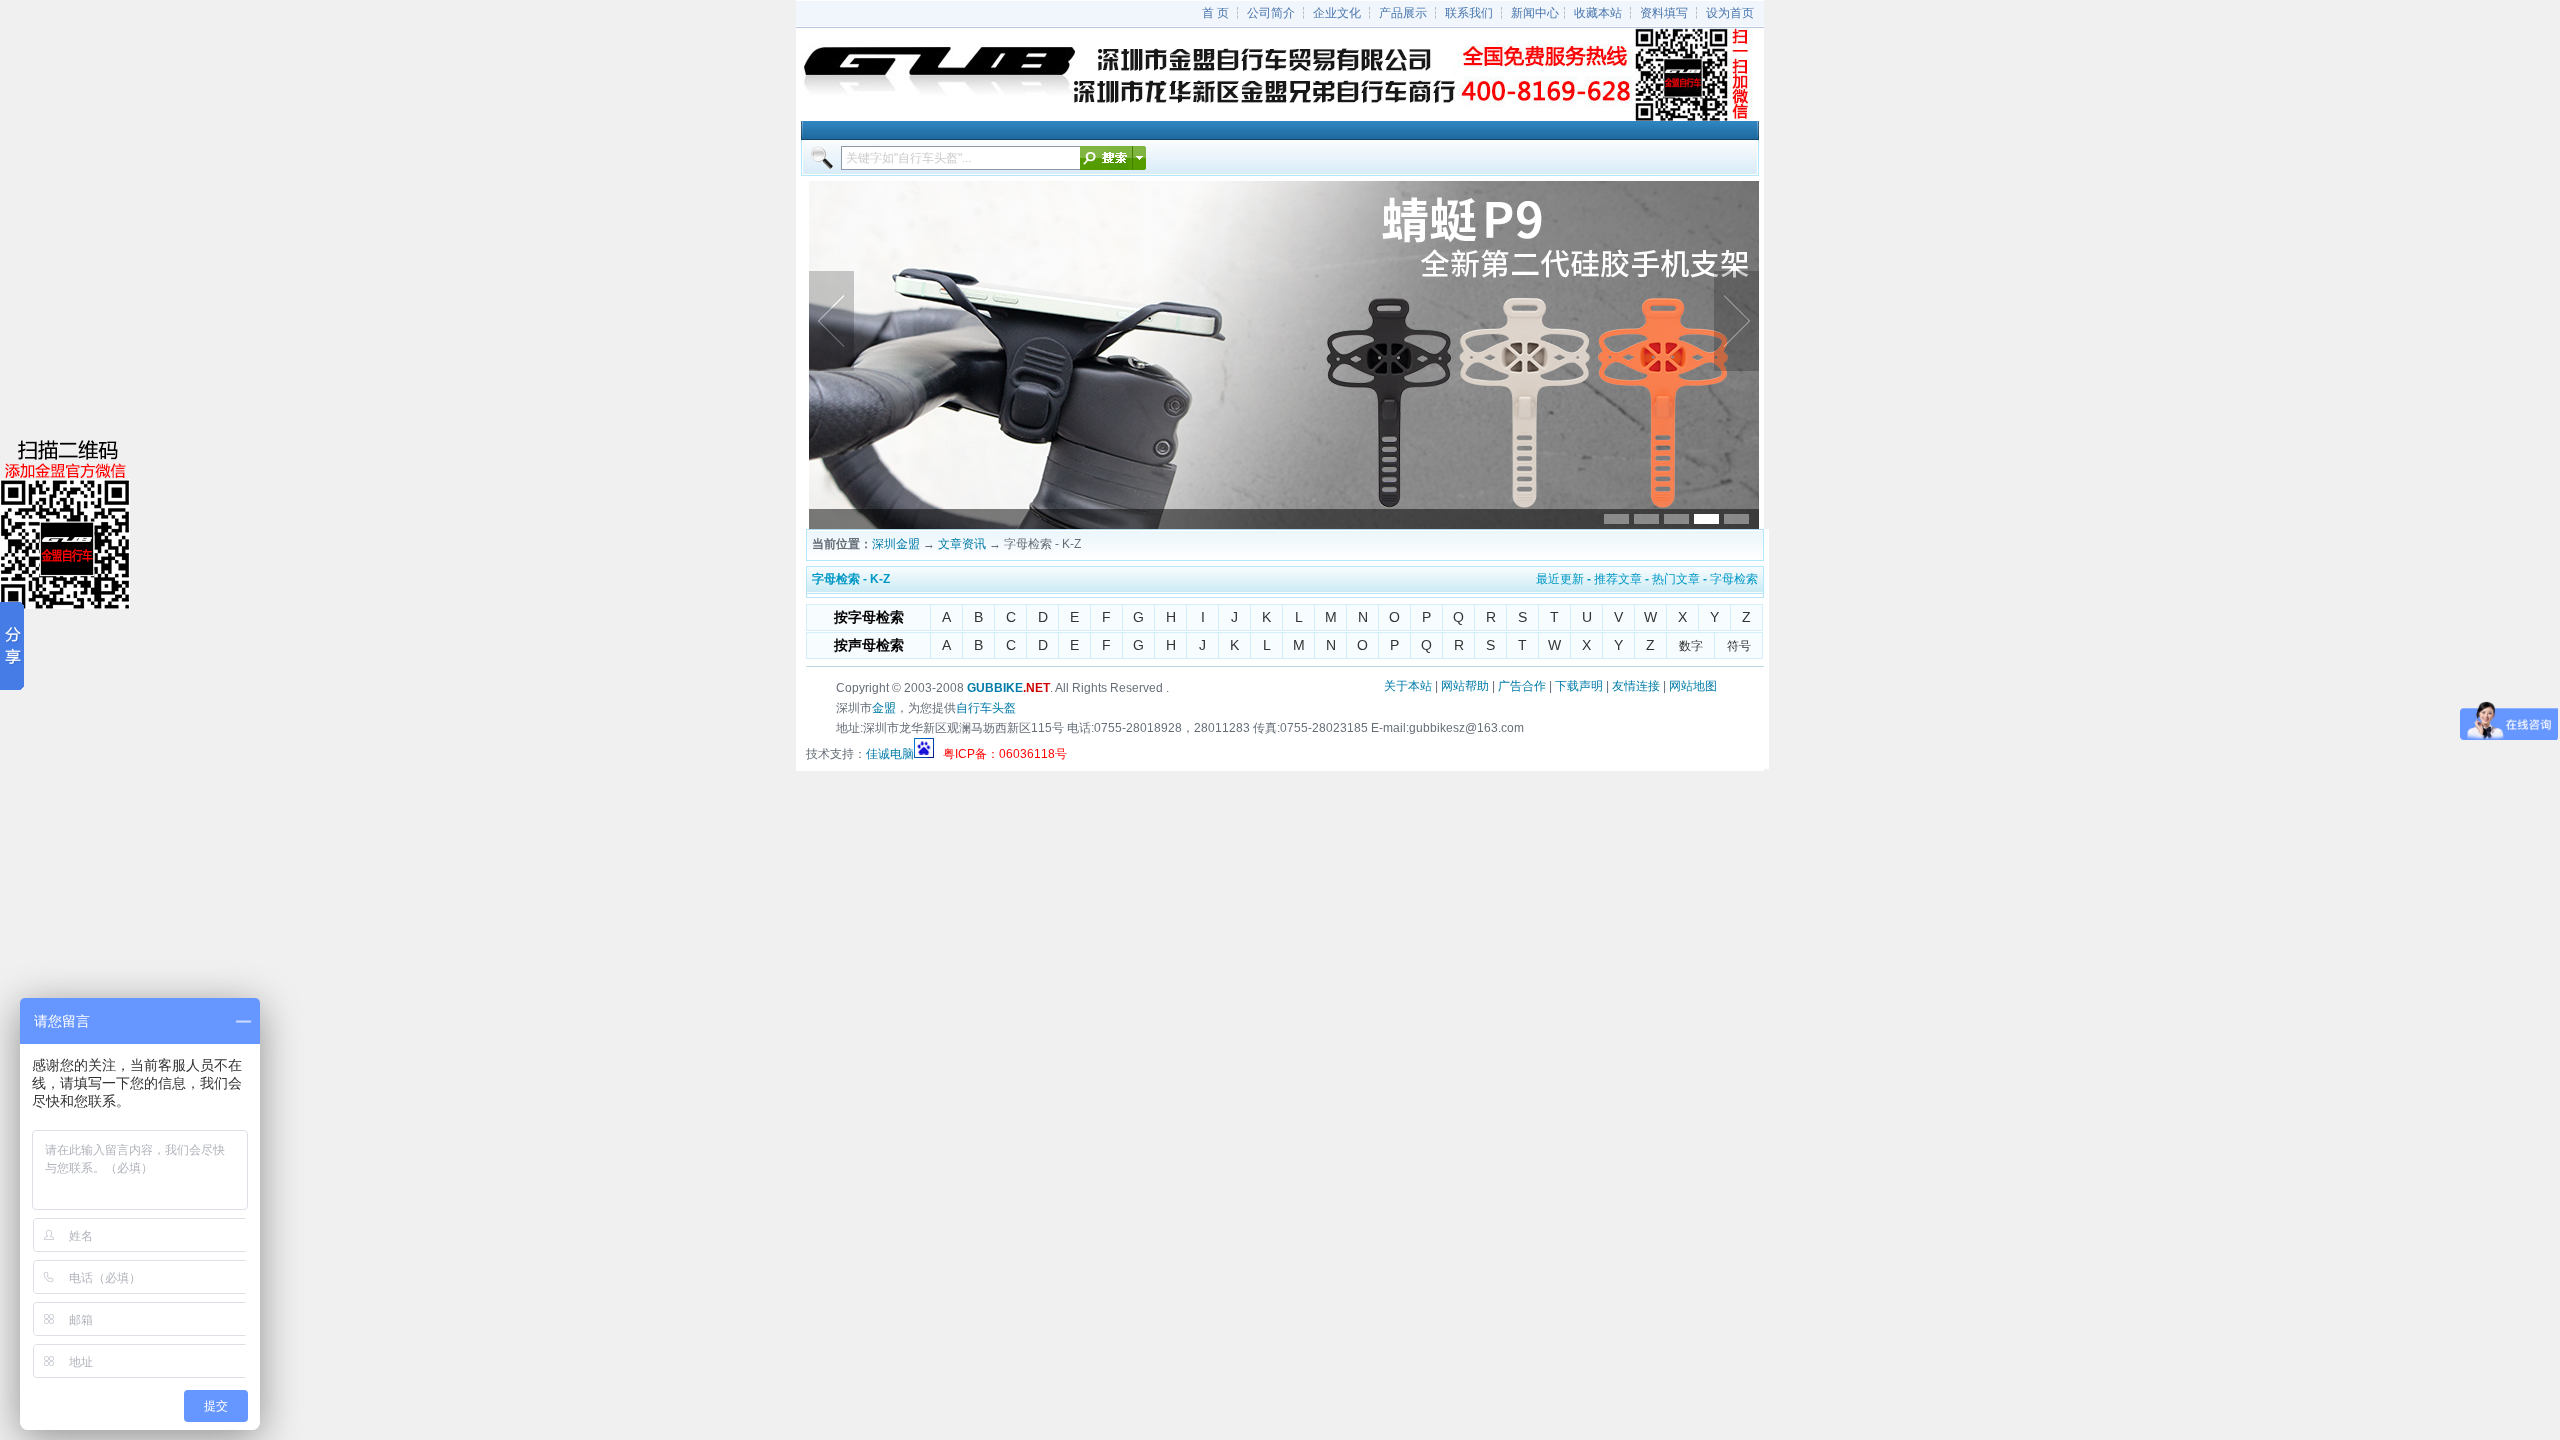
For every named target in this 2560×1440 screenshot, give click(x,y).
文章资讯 (962, 544)
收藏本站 (1598, 13)
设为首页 (1730, 13)
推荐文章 (1618, 579)
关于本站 (1408, 686)
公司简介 (1271, 13)
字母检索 (1734, 579)
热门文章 (1676, 579)
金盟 (884, 708)
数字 (1691, 646)
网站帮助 (1465, 686)
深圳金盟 (896, 544)
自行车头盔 (986, 708)
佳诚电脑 (890, 754)
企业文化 (1337, 13)
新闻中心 (1535, 13)
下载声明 (1579, 686)
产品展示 (1403, 13)
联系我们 (1469, 13)
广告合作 (1522, 686)
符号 (1739, 646)
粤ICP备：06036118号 (1005, 754)
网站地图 (1693, 686)
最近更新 (1560, 579)
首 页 (1215, 13)
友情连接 (1636, 686)
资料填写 (1664, 13)
